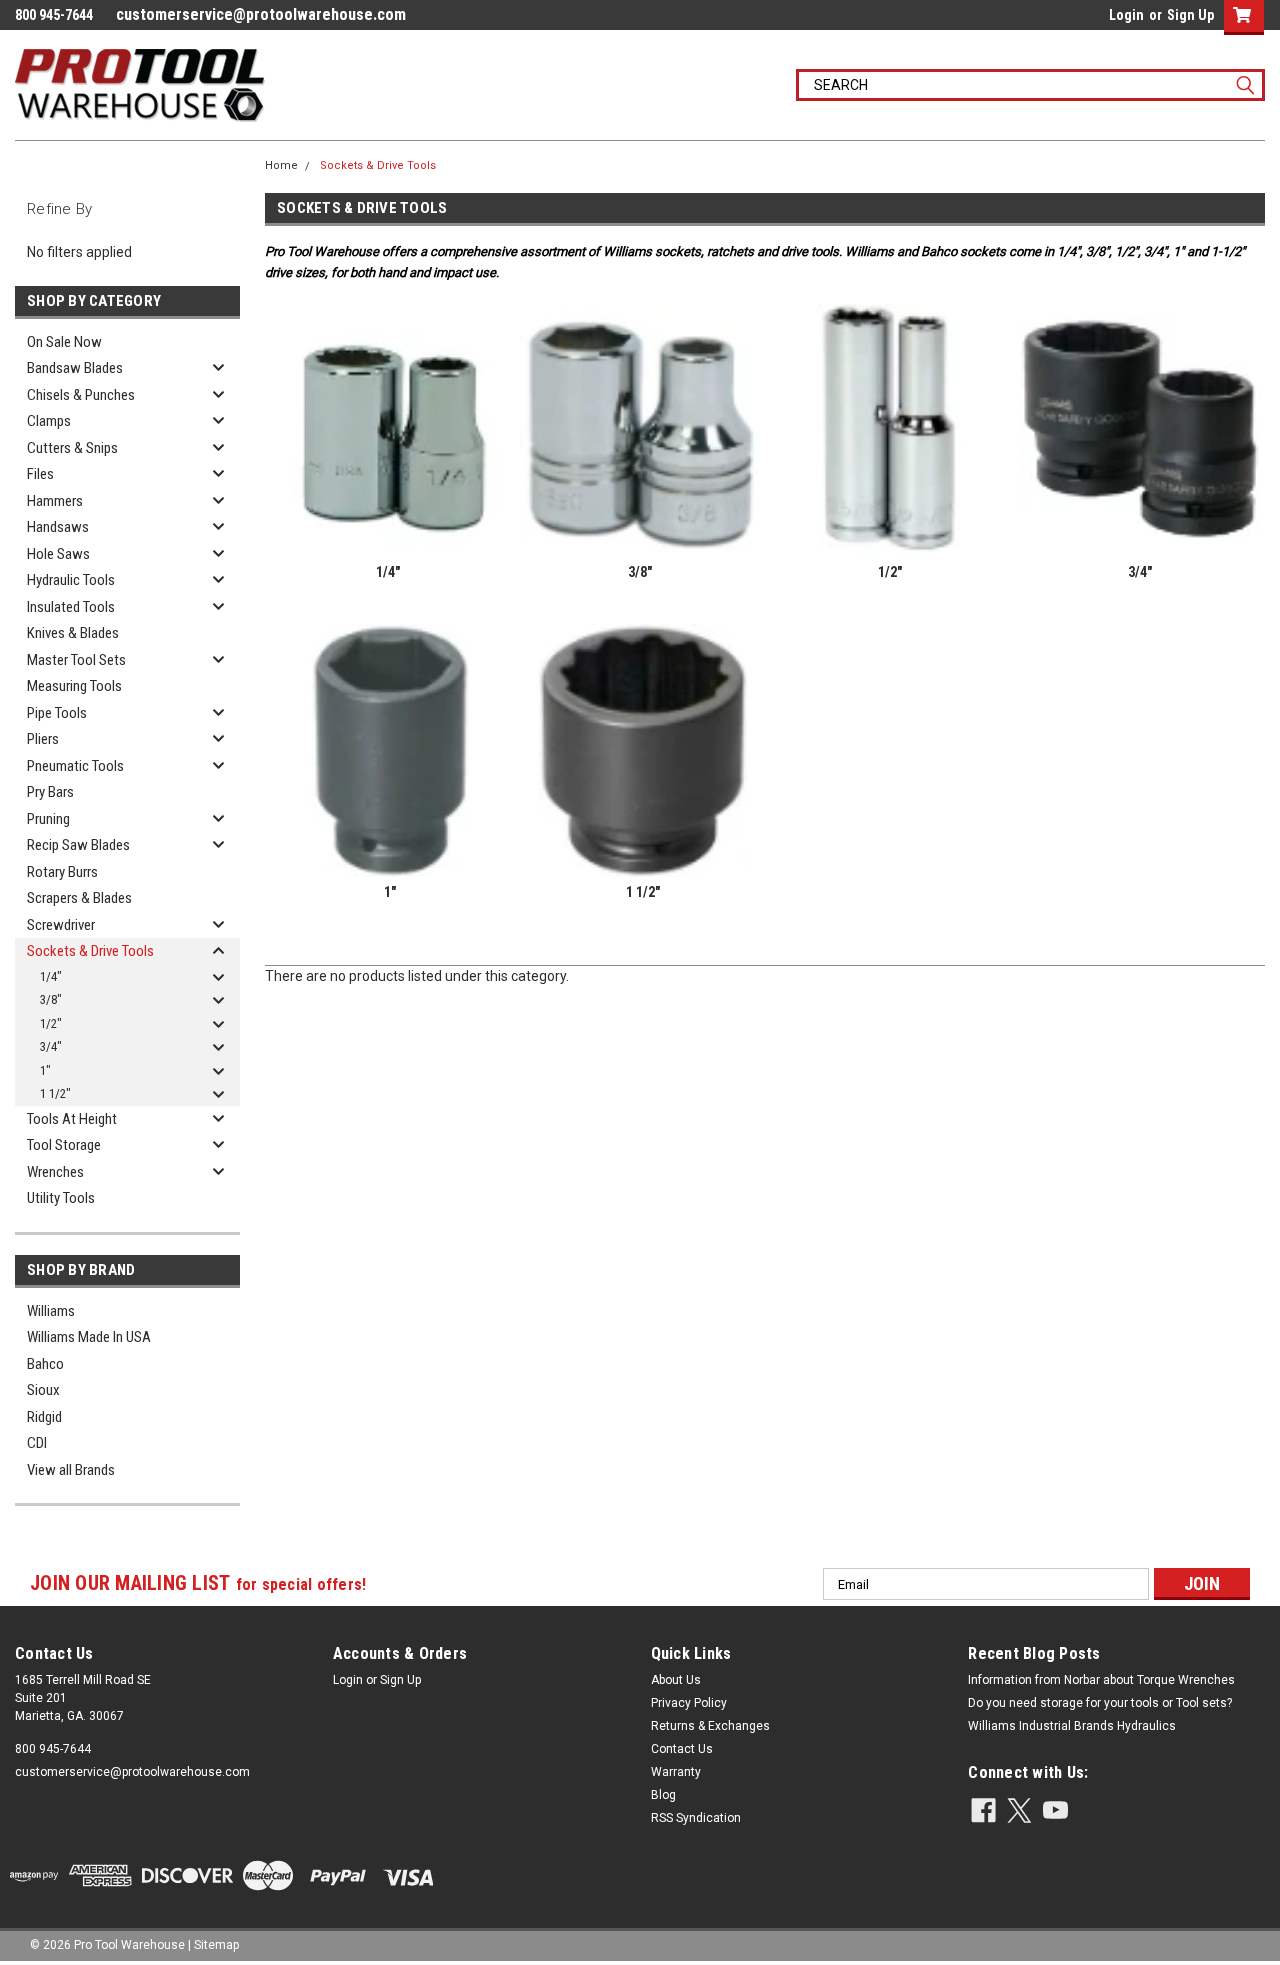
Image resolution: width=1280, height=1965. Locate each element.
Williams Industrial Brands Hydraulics (1072, 1726)
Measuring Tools (74, 686)
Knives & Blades (73, 633)
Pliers (43, 739)
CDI (37, 1443)
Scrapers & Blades (79, 898)
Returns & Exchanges (710, 1726)
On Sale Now (64, 342)
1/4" (51, 976)
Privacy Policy (689, 1703)
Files (40, 474)
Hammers (55, 501)
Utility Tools (61, 1198)
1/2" (51, 1023)
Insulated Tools (71, 607)
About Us (676, 1680)
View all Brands (71, 1470)
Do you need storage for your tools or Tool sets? (1100, 1703)
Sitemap (216, 1945)
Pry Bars (50, 792)
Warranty (676, 1772)
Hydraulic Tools (71, 580)
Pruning (48, 819)
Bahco (45, 1364)
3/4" (51, 1046)
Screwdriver (61, 925)
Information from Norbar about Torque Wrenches (1101, 1680)
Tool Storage (64, 1145)
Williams (51, 1311)
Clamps (49, 421)
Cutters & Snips (72, 448)
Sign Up (1190, 15)
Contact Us (682, 1749)
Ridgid (44, 1417)
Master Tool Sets (76, 660)
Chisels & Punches (81, 395)
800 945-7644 (53, 1749)
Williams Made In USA (89, 1337)
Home (281, 165)
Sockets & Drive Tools (90, 951)
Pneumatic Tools (75, 766)
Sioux (43, 1390)
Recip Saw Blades (78, 845)
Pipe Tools (57, 713)
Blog (663, 1795)
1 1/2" (55, 1093)
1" (45, 1070)
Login (1126, 15)
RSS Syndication (696, 1818)
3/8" (51, 999)
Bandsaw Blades (75, 368)
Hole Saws (58, 554)
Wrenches (55, 1172)
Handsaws (58, 527)
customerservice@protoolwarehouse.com (261, 14)
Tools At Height (72, 1119)
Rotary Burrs (62, 872)
